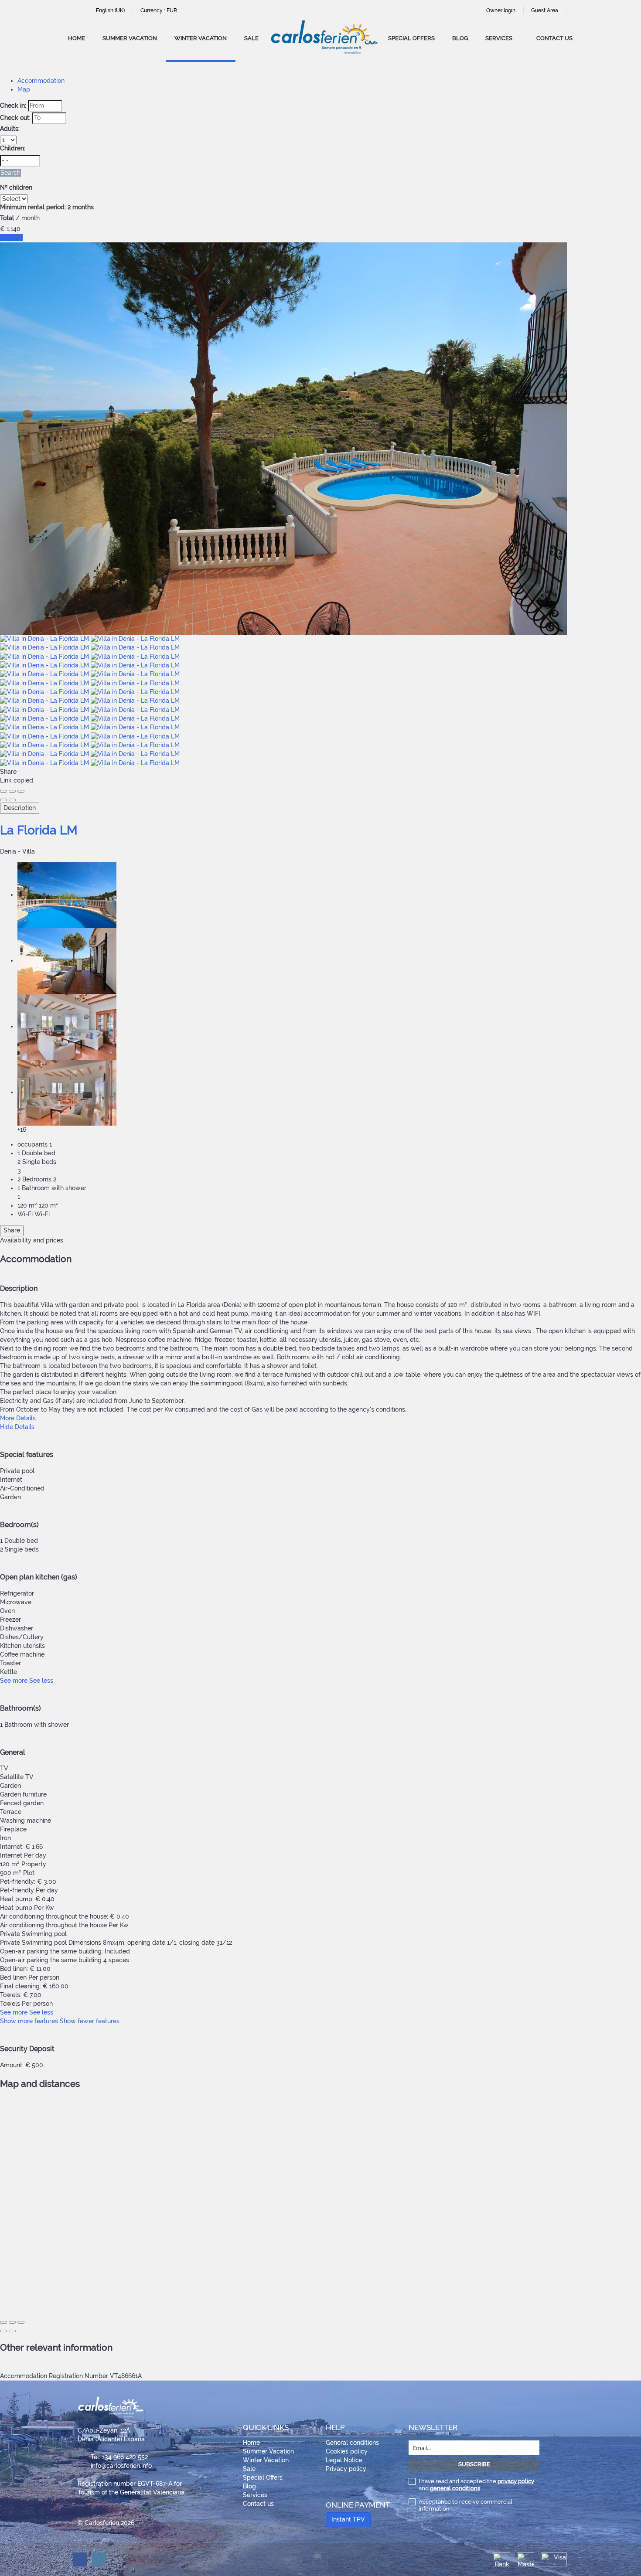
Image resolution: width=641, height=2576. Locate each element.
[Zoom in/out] (21, 791)
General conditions (352, 2443)
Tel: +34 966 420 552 (119, 2457)
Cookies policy (347, 2451)
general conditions (455, 2488)
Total (7, 218)
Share (12, 1230)
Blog (460, 38)
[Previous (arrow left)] (3, 800)
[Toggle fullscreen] (12, 791)
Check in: (13, 105)
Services (499, 38)
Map (24, 89)
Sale (251, 38)
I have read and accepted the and (476, 2485)
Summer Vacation (130, 38)
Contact (11, 238)
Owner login (501, 10)
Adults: (10, 129)
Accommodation (41, 81)
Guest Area (545, 10)
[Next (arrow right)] (12, 800)
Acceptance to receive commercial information (465, 2505)
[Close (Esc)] (3, 791)
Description (20, 808)
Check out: (15, 118)
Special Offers (411, 38)
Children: (13, 148)
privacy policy (516, 2481)
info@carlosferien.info (121, 2466)
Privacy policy (346, 2469)
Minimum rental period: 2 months (47, 207)
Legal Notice (344, 2460)
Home (77, 38)
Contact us (554, 38)
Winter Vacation (201, 38)
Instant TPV (348, 2519)
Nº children (16, 187)
